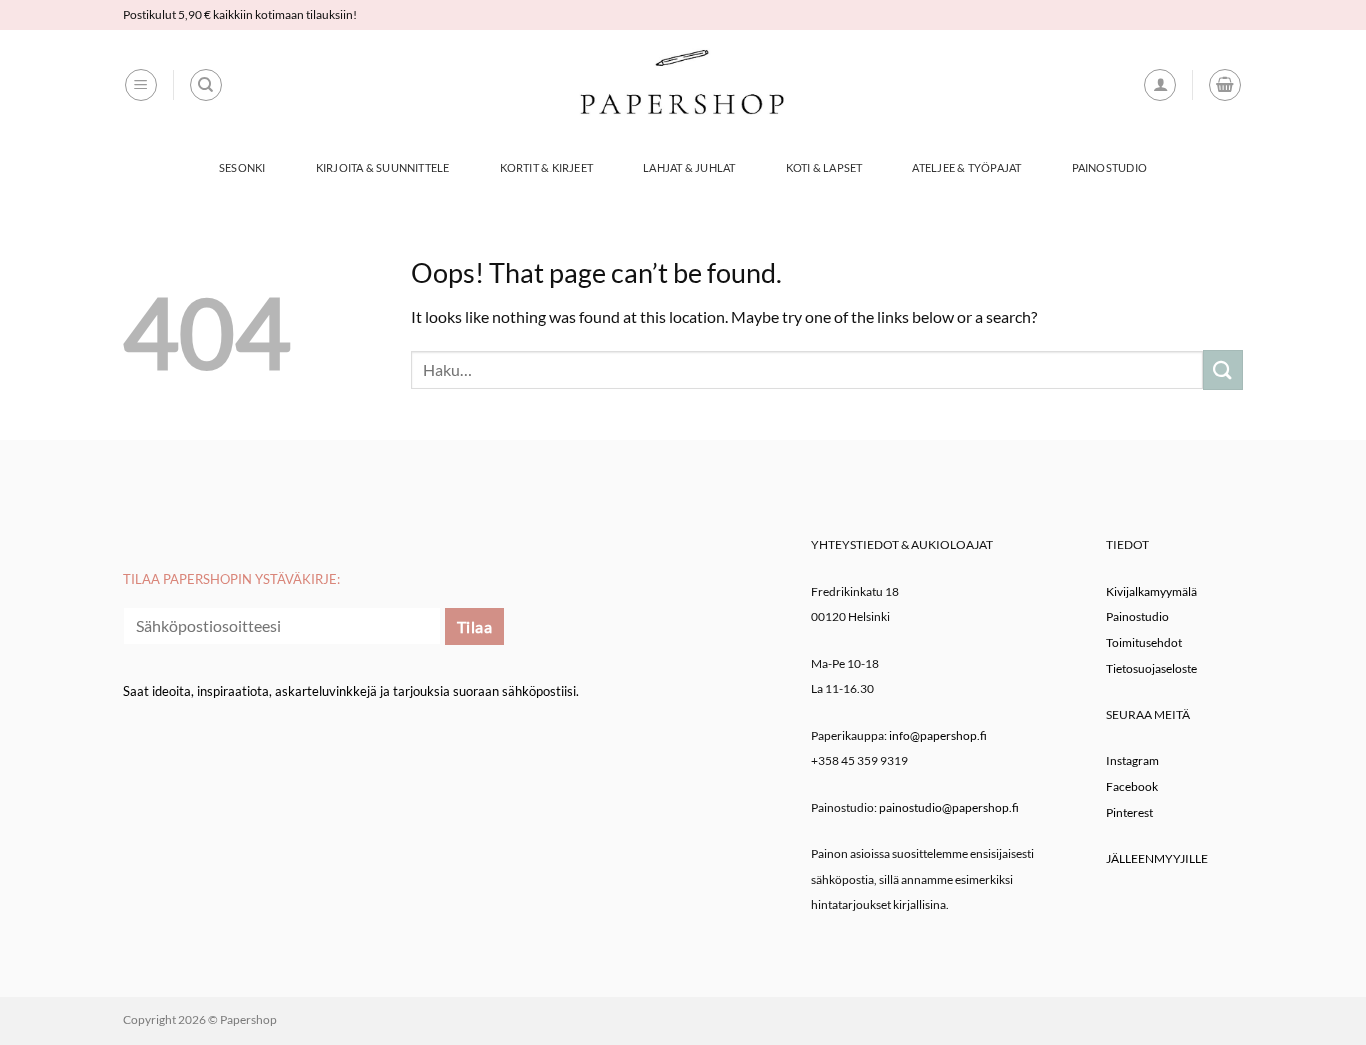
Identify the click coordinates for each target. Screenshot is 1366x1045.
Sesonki (242, 167)
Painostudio (1109, 167)
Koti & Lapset (824, 167)
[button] (141, 85)
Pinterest (1129, 812)
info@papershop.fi (938, 735)
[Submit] (1223, 369)
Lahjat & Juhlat (689, 167)
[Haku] (206, 85)
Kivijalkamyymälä (1151, 591)
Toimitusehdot (1144, 642)
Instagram (1132, 760)
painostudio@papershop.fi (949, 807)
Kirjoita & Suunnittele (383, 167)
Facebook (1132, 786)
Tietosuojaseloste (1151, 668)
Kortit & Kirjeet (547, 167)
